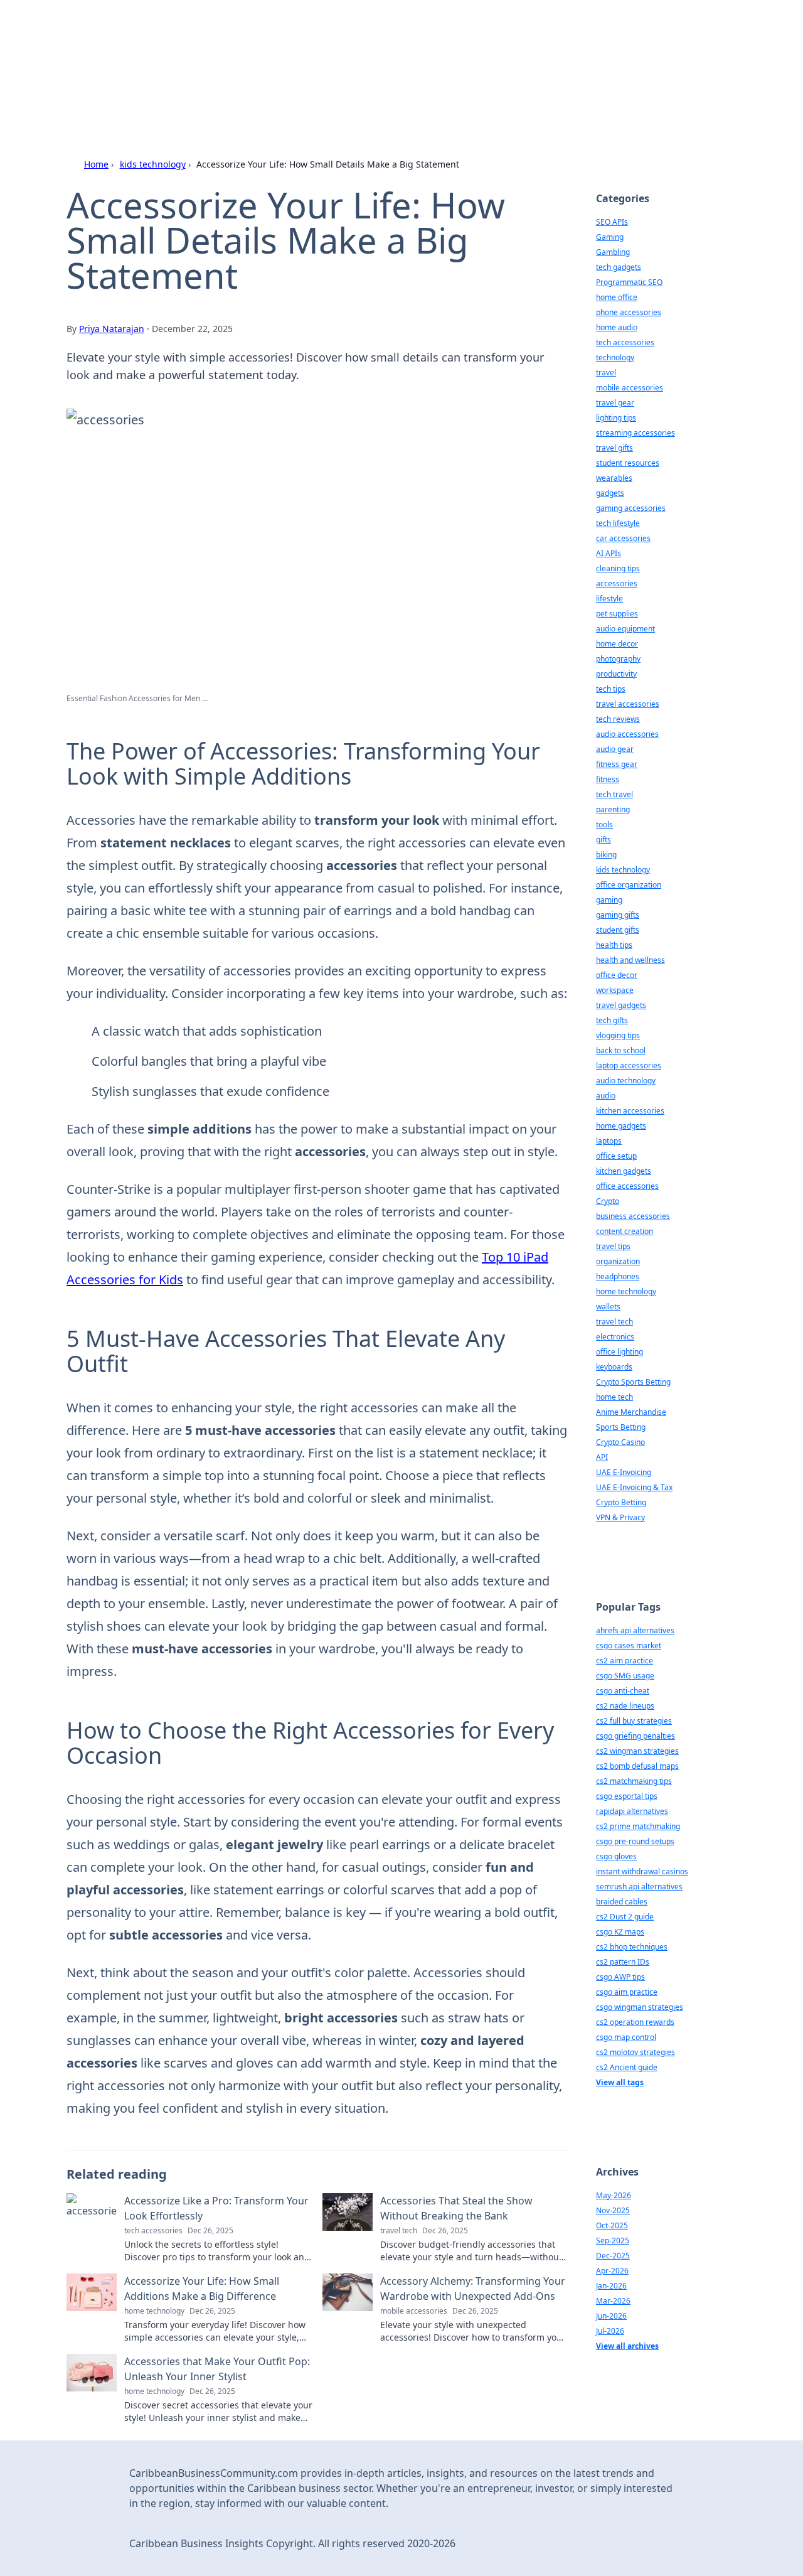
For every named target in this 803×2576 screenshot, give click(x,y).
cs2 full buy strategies (634, 1721)
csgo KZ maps (620, 1932)
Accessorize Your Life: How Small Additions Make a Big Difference (202, 2289)
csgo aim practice (627, 1992)
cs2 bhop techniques (632, 1947)
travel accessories (628, 704)
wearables (614, 478)
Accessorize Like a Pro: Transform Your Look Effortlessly (216, 2208)
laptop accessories (629, 1065)
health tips (614, 945)
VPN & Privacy (620, 1517)
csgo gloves (616, 1856)
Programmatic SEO (629, 282)
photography (618, 659)
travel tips (613, 1246)
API (602, 1457)
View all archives (627, 2346)
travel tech (614, 1322)
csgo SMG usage (625, 1676)
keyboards (614, 1367)
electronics (615, 1337)
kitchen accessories (630, 1111)
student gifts (618, 930)
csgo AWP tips (620, 1977)
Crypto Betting (621, 1502)
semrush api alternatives (639, 1886)
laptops (609, 1141)
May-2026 (614, 2195)
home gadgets (621, 1126)
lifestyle (609, 598)
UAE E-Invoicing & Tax (634, 1487)
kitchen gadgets (624, 1171)
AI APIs (609, 553)
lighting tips (616, 418)
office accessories (627, 1186)
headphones (618, 1276)
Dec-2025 (613, 2256)
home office (617, 297)
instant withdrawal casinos (642, 1871)
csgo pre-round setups (635, 1841)
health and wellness (630, 960)
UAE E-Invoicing (624, 1472)
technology (615, 357)
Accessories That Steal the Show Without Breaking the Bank (456, 2208)
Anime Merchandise (631, 1412)
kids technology (153, 164)
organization (618, 1261)
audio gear (615, 749)
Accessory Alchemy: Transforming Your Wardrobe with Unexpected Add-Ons (473, 2289)
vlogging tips (618, 1035)
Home (96, 164)
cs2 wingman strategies (637, 1751)
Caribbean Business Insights (269, 45)
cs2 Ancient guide (627, 2067)
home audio (617, 327)
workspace (615, 990)
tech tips (611, 689)
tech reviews (618, 719)
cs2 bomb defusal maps (637, 1766)
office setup (616, 1156)
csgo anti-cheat (623, 1691)
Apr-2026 (612, 2271)
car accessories (623, 538)
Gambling (613, 252)
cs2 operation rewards (635, 2022)
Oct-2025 (612, 2225)
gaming (609, 900)
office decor (617, 975)
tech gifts (612, 1020)
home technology (626, 1291)
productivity (616, 674)
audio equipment (625, 629)
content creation (625, 1231)
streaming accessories (635, 433)
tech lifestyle (618, 523)
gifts (604, 840)
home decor (617, 644)
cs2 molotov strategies (635, 2052)
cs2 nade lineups (625, 1706)
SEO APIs (612, 222)
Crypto (608, 1201)
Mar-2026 (613, 2301)
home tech (614, 1397)
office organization (629, 885)
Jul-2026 (610, 2331)
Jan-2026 (611, 2286)
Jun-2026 (611, 2316)
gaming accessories (631, 508)
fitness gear (617, 764)
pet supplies (617, 614)
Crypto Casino (620, 1442)
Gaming (610, 237)
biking (606, 855)
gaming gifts (618, 915)
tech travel (614, 794)
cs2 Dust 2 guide (625, 1917)
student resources (628, 463)
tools (604, 824)
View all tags (620, 2082)
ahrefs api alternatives (635, 1630)
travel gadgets (621, 1005)
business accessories (633, 1216)
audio (606, 1096)
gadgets (610, 493)
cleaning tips (618, 568)
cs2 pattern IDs (623, 1962)
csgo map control (626, 2037)
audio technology (626, 1081)
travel (606, 373)
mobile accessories (630, 388)
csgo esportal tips (627, 1796)
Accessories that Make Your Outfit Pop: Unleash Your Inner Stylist (217, 2369)
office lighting (620, 1352)
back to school (621, 1050)
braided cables (622, 1902)
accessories (617, 583)
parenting (613, 809)
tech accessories (625, 342)
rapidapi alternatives (632, 1811)
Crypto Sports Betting (633, 1382)
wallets (608, 1307)
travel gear (615, 403)
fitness (608, 779)
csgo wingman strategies (640, 2007)
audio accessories (627, 734)
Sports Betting (621, 1427)
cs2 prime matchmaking (638, 1826)
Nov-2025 (613, 2210)
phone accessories (629, 312)
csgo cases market (629, 1645)
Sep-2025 (613, 2241)
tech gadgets (619, 267)
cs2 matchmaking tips (634, 1781)
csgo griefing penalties (635, 1736)
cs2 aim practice (625, 1661)
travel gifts (614, 448)
